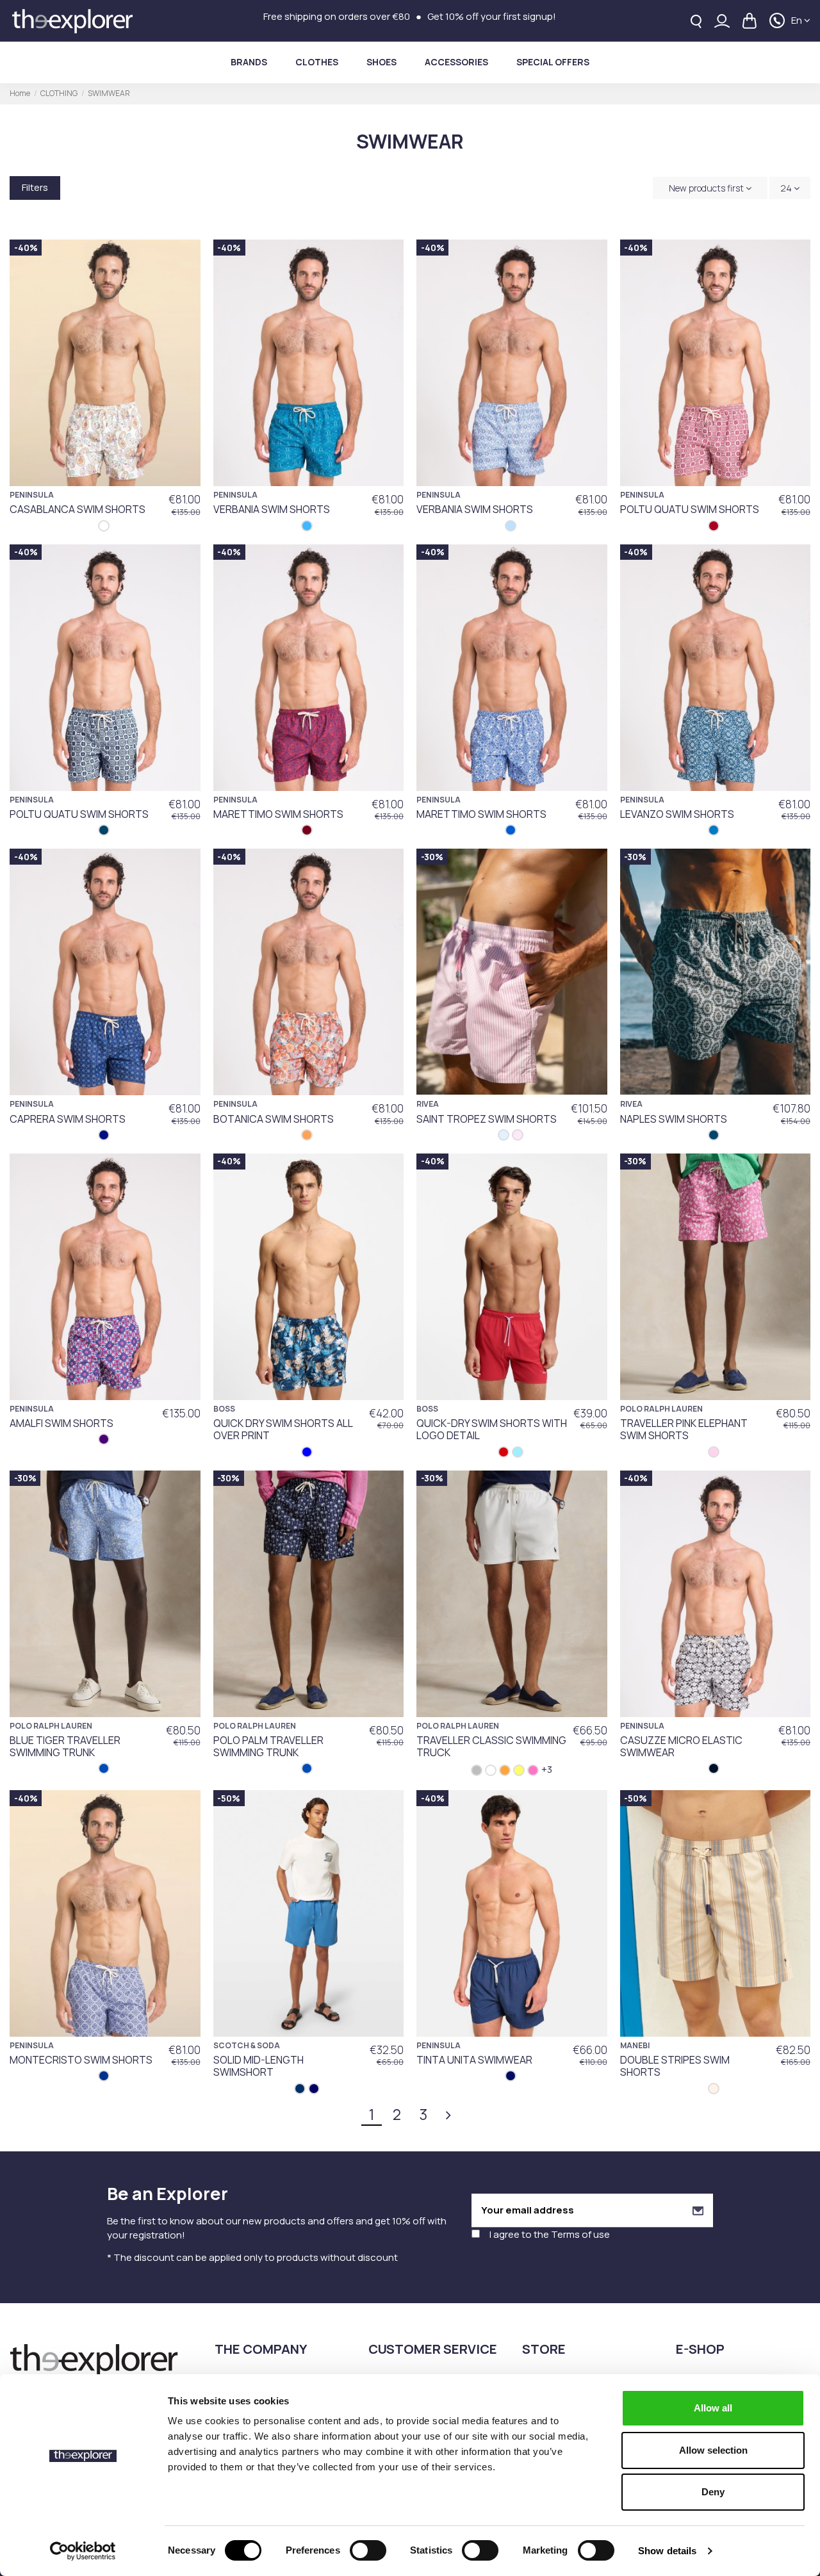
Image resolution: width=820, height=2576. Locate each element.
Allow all (713, 2408)
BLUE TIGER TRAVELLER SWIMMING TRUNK (65, 1746)
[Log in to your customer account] (722, 21)
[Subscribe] (698, 2211)
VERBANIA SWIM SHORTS (272, 509)
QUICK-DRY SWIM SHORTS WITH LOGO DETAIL (492, 1429)
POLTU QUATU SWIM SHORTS (690, 509)
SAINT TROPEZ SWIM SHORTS (487, 1119)
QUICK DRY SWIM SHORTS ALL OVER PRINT (283, 1429)
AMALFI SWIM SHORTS (61, 1423)
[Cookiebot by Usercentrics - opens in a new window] (83, 2551)
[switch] (368, 2550)
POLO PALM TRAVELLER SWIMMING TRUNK (268, 1746)
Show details (667, 2551)
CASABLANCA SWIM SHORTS (78, 509)
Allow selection (713, 2450)
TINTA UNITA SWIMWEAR (474, 2060)
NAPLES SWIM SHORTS (674, 1119)
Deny (713, 2492)
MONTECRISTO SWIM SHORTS (81, 2060)
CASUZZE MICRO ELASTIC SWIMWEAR (681, 1746)
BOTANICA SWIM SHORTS (274, 1119)
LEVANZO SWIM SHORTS (677, 814)
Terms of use (580, 2234)
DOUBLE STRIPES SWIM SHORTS (675, 2066)
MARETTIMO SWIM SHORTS (278, 814)
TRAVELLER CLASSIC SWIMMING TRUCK (491, 1746)
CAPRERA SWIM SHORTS (68, 1119)
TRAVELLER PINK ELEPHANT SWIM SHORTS (684, 1429)
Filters (35, 187)
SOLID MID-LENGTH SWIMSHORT (258, 2066)
